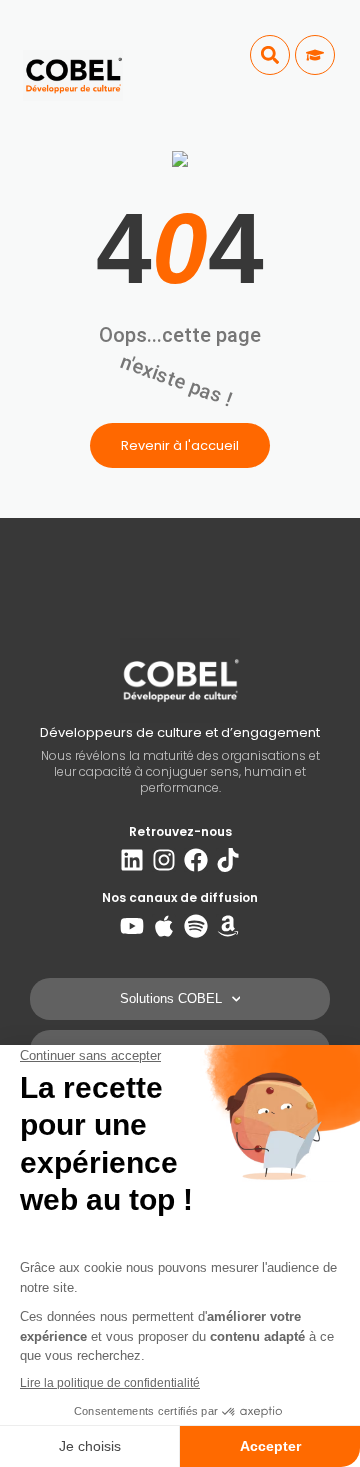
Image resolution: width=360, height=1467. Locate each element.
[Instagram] (164, 860)
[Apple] (164, 926)
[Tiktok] (228, 860)
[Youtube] (132, 926)
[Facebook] (196, 860)
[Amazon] (228, 926)
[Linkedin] (132, 860)
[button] (270, 55)
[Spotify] (196, 926)
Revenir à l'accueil (180, 445)
